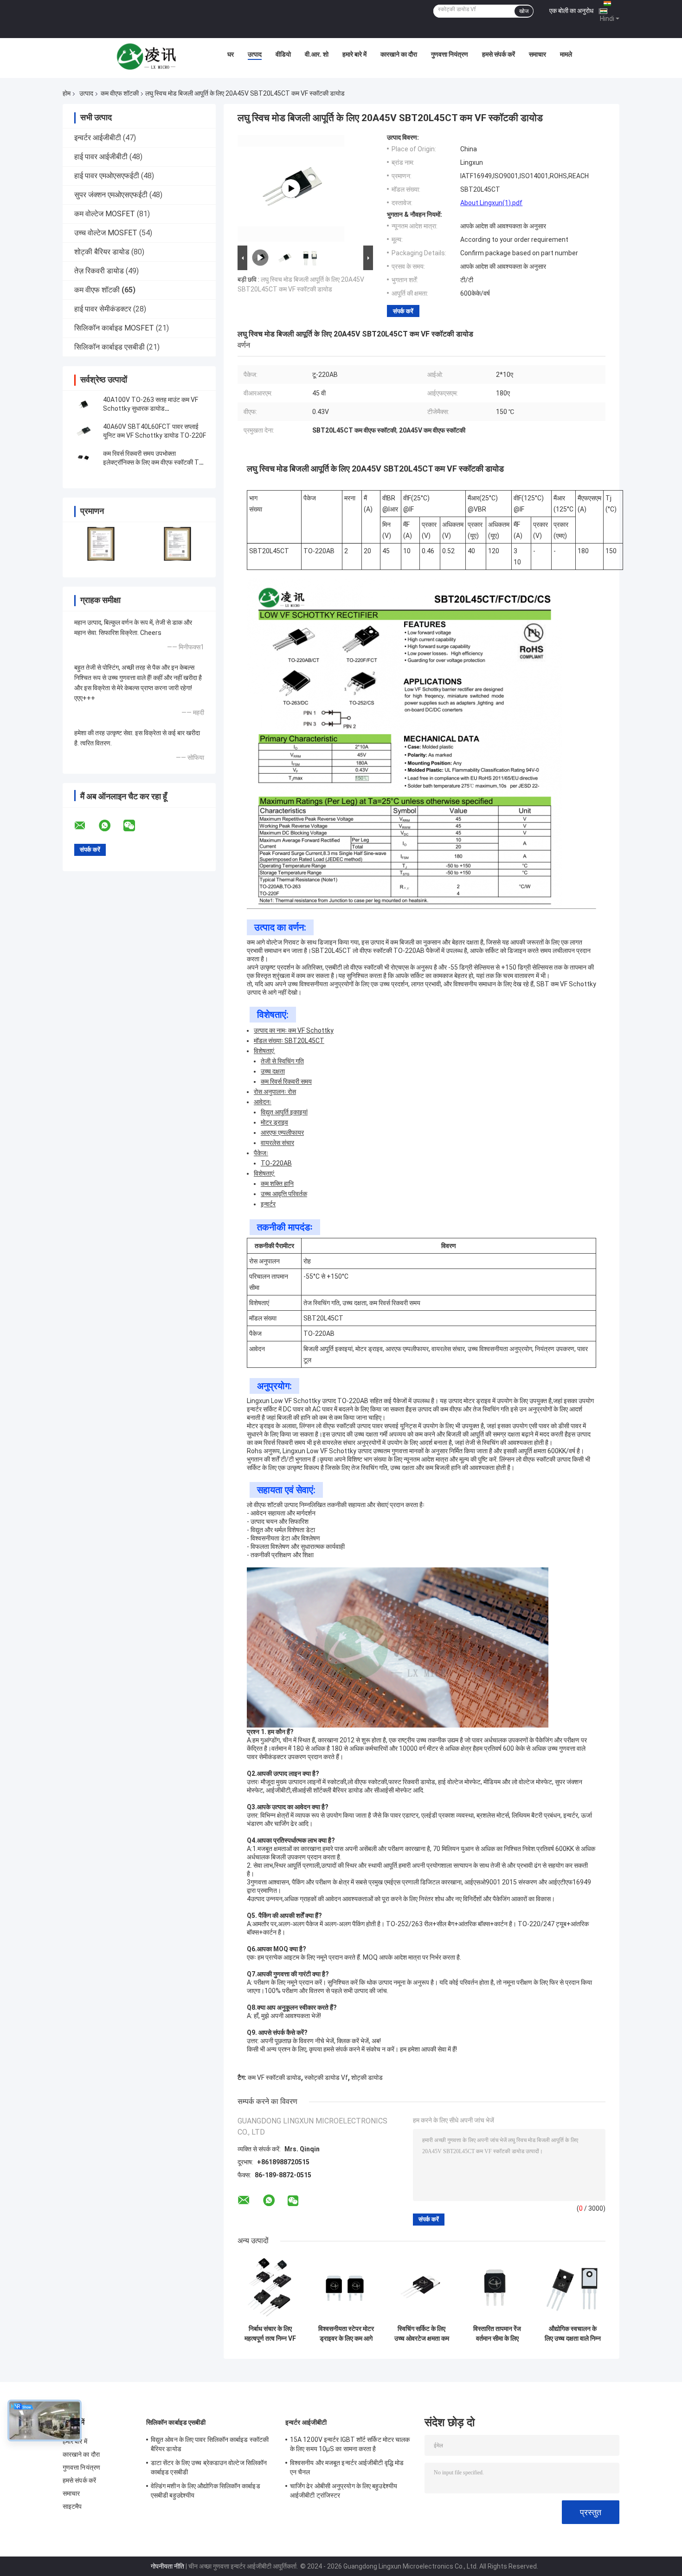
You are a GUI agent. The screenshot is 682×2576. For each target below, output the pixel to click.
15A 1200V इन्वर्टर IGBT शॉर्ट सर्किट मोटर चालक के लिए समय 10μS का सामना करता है (350, 2444)
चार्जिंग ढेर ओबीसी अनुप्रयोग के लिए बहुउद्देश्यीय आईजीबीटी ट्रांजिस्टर (344, 2491)
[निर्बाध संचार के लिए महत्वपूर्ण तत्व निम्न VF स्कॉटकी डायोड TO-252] (270, 2288)
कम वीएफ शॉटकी (120, 93)
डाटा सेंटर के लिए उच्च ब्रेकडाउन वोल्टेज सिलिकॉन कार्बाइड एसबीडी (209, 2467)
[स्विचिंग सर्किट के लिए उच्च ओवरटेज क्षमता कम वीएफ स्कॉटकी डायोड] (421, 2288)
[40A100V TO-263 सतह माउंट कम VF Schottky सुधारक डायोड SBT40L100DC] (84, 404)
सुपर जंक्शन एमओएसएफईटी (111, 195)
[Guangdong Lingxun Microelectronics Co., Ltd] (147, 57)
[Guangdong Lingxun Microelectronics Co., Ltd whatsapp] (110, 826)
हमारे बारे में (354, 54)
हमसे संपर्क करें (499, 54)
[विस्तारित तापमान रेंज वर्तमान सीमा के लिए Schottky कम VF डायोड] (497, 2288)
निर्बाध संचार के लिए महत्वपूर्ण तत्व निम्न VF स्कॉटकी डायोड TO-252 (270, 2334)
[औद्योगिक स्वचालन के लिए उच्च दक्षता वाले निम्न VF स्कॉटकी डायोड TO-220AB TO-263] (573, 2288)
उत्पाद (255, 54)
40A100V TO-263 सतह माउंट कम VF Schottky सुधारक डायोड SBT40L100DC (151, 408)
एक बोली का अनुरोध (571, 11)
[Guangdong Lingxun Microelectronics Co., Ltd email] (86, 826)
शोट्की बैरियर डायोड (102, 252)
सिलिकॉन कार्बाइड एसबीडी (109, 347)
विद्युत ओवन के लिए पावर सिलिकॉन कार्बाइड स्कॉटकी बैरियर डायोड (210, 2444)
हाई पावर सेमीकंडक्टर (103, 309)
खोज (524, 11)
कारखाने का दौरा (399, 54)
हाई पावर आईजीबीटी (101, 157)
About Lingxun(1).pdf (491, 203)
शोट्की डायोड (367, 2078)
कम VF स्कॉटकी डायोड (274, 2078)
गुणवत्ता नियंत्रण (450, 54)
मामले (566, 54)
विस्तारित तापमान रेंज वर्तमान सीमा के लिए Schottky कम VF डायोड (497, 2334)
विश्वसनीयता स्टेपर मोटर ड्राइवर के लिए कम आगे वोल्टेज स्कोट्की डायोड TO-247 (346, 2334)
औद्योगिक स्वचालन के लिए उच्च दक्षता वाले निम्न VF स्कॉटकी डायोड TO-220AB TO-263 (573, 2334)
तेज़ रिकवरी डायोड (99, 271)
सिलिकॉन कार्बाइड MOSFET (114, 328)
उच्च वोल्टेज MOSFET (106, 233)
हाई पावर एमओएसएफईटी (107, 176)
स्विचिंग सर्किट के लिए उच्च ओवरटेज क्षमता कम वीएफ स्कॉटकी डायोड (422, 2334)
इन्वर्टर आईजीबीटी (98, 138)
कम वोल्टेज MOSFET (105, 214)
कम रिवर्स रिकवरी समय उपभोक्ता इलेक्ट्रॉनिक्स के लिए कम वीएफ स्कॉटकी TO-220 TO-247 (154, 462)
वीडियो (283, 54)
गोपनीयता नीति (167, 2566)
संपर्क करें (403, 311)
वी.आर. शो (317, 54)
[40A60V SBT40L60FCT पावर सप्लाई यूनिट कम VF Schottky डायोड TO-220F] (84, 431)
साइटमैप (72, 2506)
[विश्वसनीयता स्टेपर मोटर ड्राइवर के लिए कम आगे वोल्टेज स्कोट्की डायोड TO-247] (346, 2288)
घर (231, 54)
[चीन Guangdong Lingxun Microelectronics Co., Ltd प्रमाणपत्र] (101, 544)
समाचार (537, 54)
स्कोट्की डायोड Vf (326, 2078)
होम (67, 93)
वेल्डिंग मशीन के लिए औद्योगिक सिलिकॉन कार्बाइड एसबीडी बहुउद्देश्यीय (206, 2491)
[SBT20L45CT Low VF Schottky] (291, 188)
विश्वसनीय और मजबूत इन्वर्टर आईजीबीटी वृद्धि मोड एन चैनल (347, 2467)
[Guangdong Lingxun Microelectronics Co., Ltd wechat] (135, 826)
